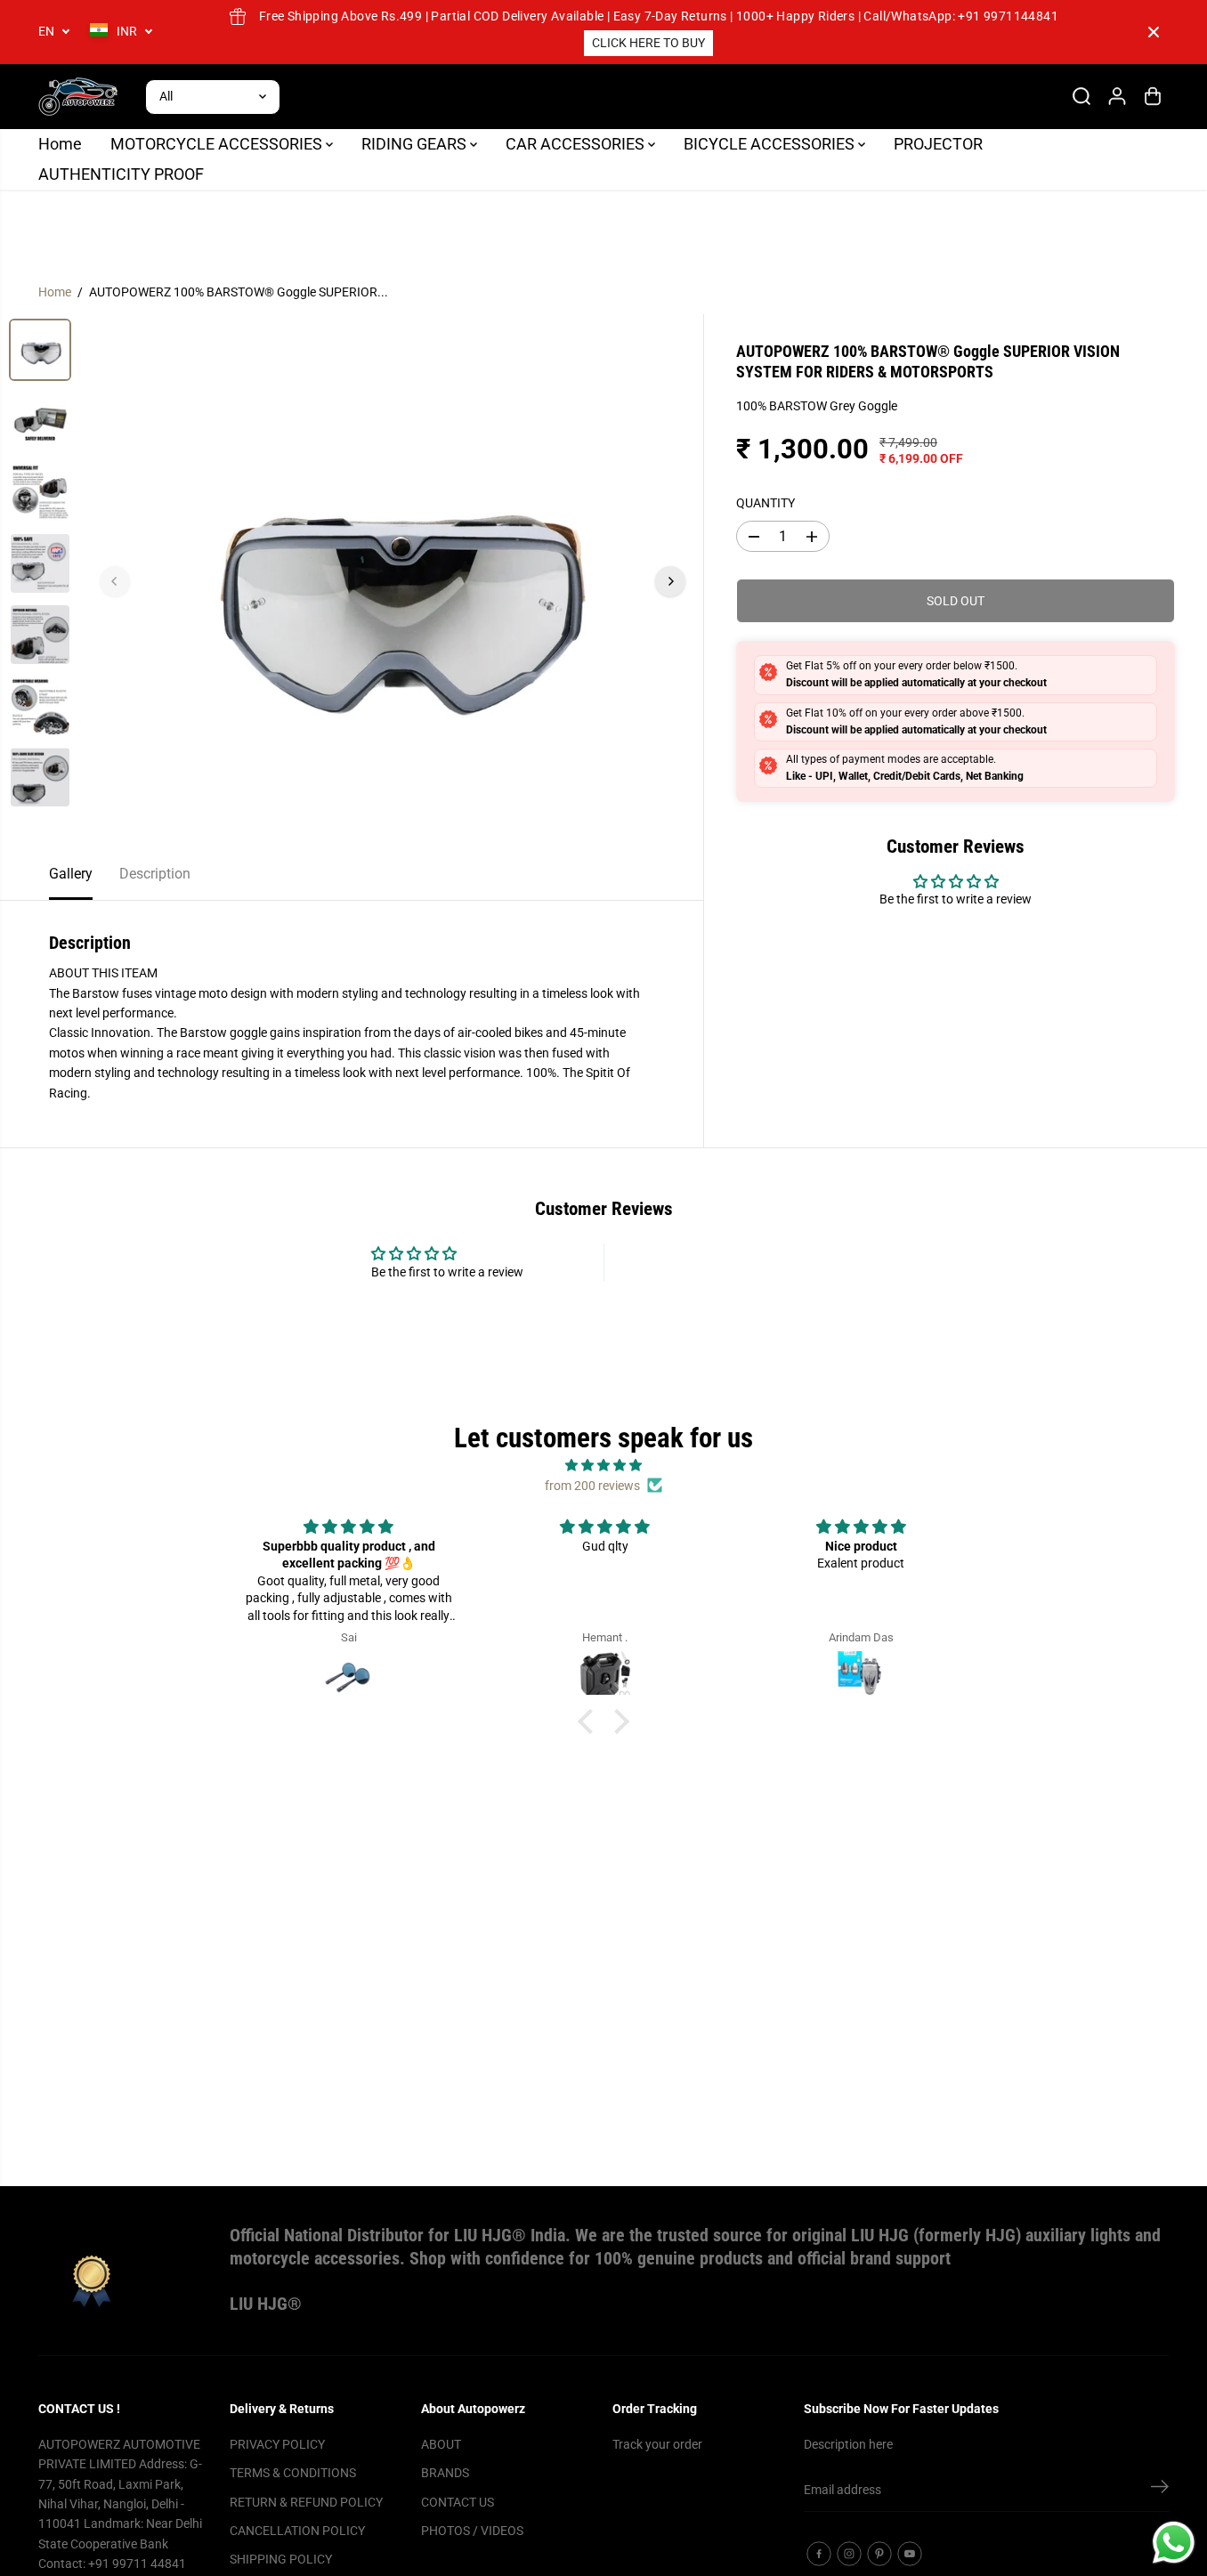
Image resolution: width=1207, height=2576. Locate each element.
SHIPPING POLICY (281, 2559)
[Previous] (115, 581)
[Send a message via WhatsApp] (1174, 2543)
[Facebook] (819, 2554)
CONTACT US (458, 2502)
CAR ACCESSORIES (577, 144)
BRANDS (445, 2473)
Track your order (657, 2444)
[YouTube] (910, 2554)
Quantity (766, 503)
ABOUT (441, 2444)
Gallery (71, 874)
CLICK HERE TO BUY (648, 43)
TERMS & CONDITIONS (293, 2473)
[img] (603, 1465)
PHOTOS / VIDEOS (472, 2531)
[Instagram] (849, 2554)
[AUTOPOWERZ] (78, 97)
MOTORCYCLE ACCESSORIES (218, 144)
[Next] (670, 581)
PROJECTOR (938, 144)
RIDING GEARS (416, 144)
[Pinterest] (879, 2554)
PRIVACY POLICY (277, 2444)
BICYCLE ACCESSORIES (771, 144)
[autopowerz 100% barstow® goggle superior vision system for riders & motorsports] (393, 581)
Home (60, 144)
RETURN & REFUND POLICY (306, 2502)
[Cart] (1153, 96)
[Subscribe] (1160, 2490)
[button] (590, 1721)
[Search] (1081, 96)
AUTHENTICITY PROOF (121, 174)
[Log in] (1117, 96)
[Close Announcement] (1154, 32)
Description (155, 874)
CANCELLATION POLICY (297, 2531)
